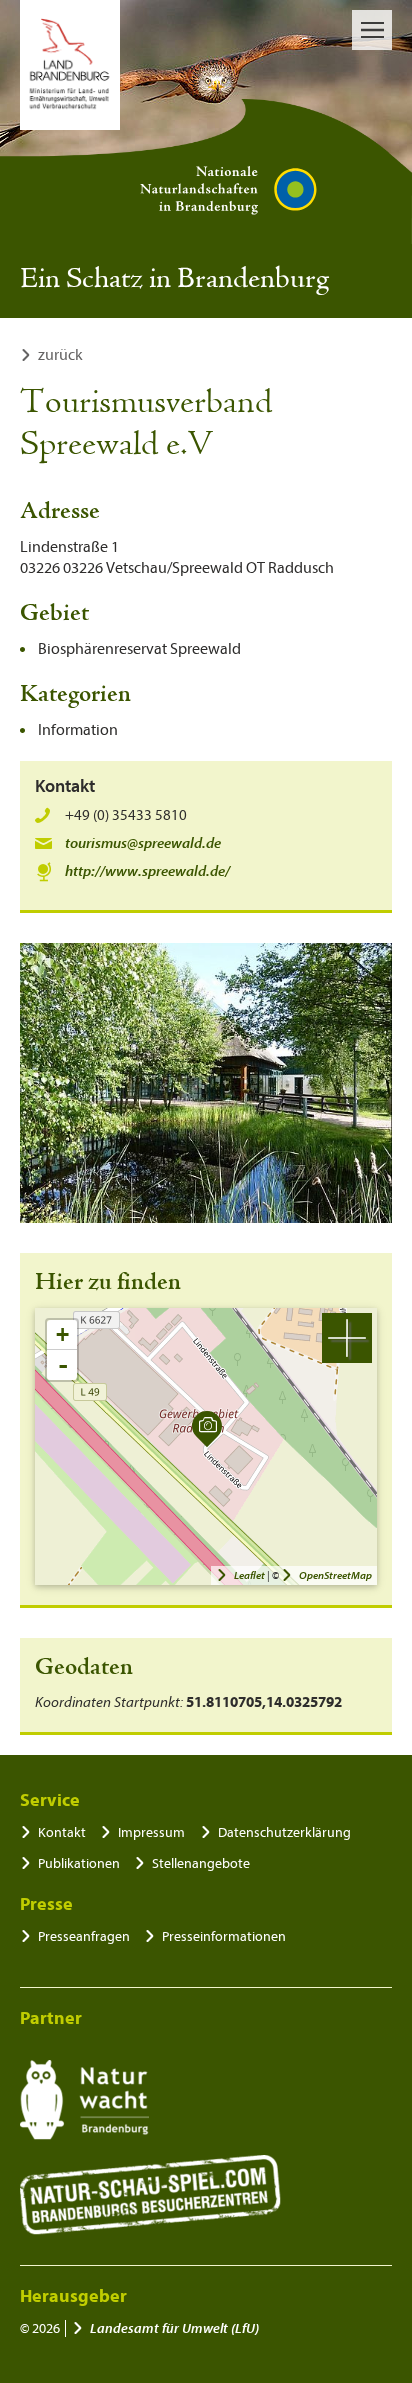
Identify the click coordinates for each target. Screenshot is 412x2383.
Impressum (151, 1832)
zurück (60, 355)
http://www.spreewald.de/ (147, 871)
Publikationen (79, 1863)
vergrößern (347, 1338)
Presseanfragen (84, 1936)
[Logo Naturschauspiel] (150, 2195)
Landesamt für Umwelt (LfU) (174, 2328)
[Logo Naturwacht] (84, 2100)
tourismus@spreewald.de (143, 843)
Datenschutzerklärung (284, 1832)
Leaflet (249, 1575)
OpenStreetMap (335, 1575)
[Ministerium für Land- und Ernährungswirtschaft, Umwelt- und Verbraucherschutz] (70, 65)
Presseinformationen (224, 1936)
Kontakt (62, 1832)
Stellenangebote (201, 1863)
